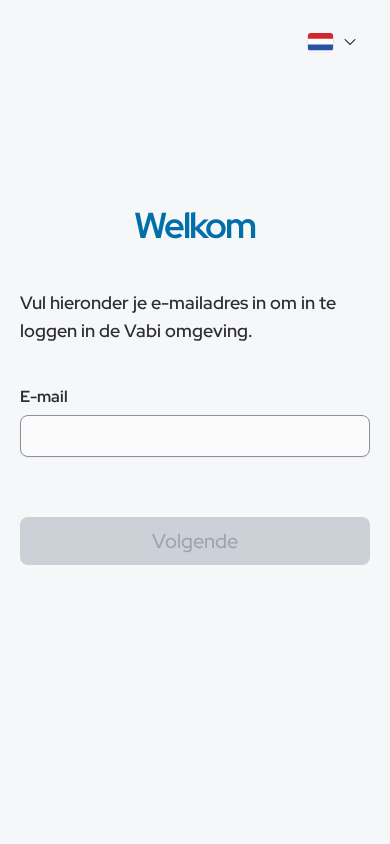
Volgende (195, 541)
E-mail (44, 396)
